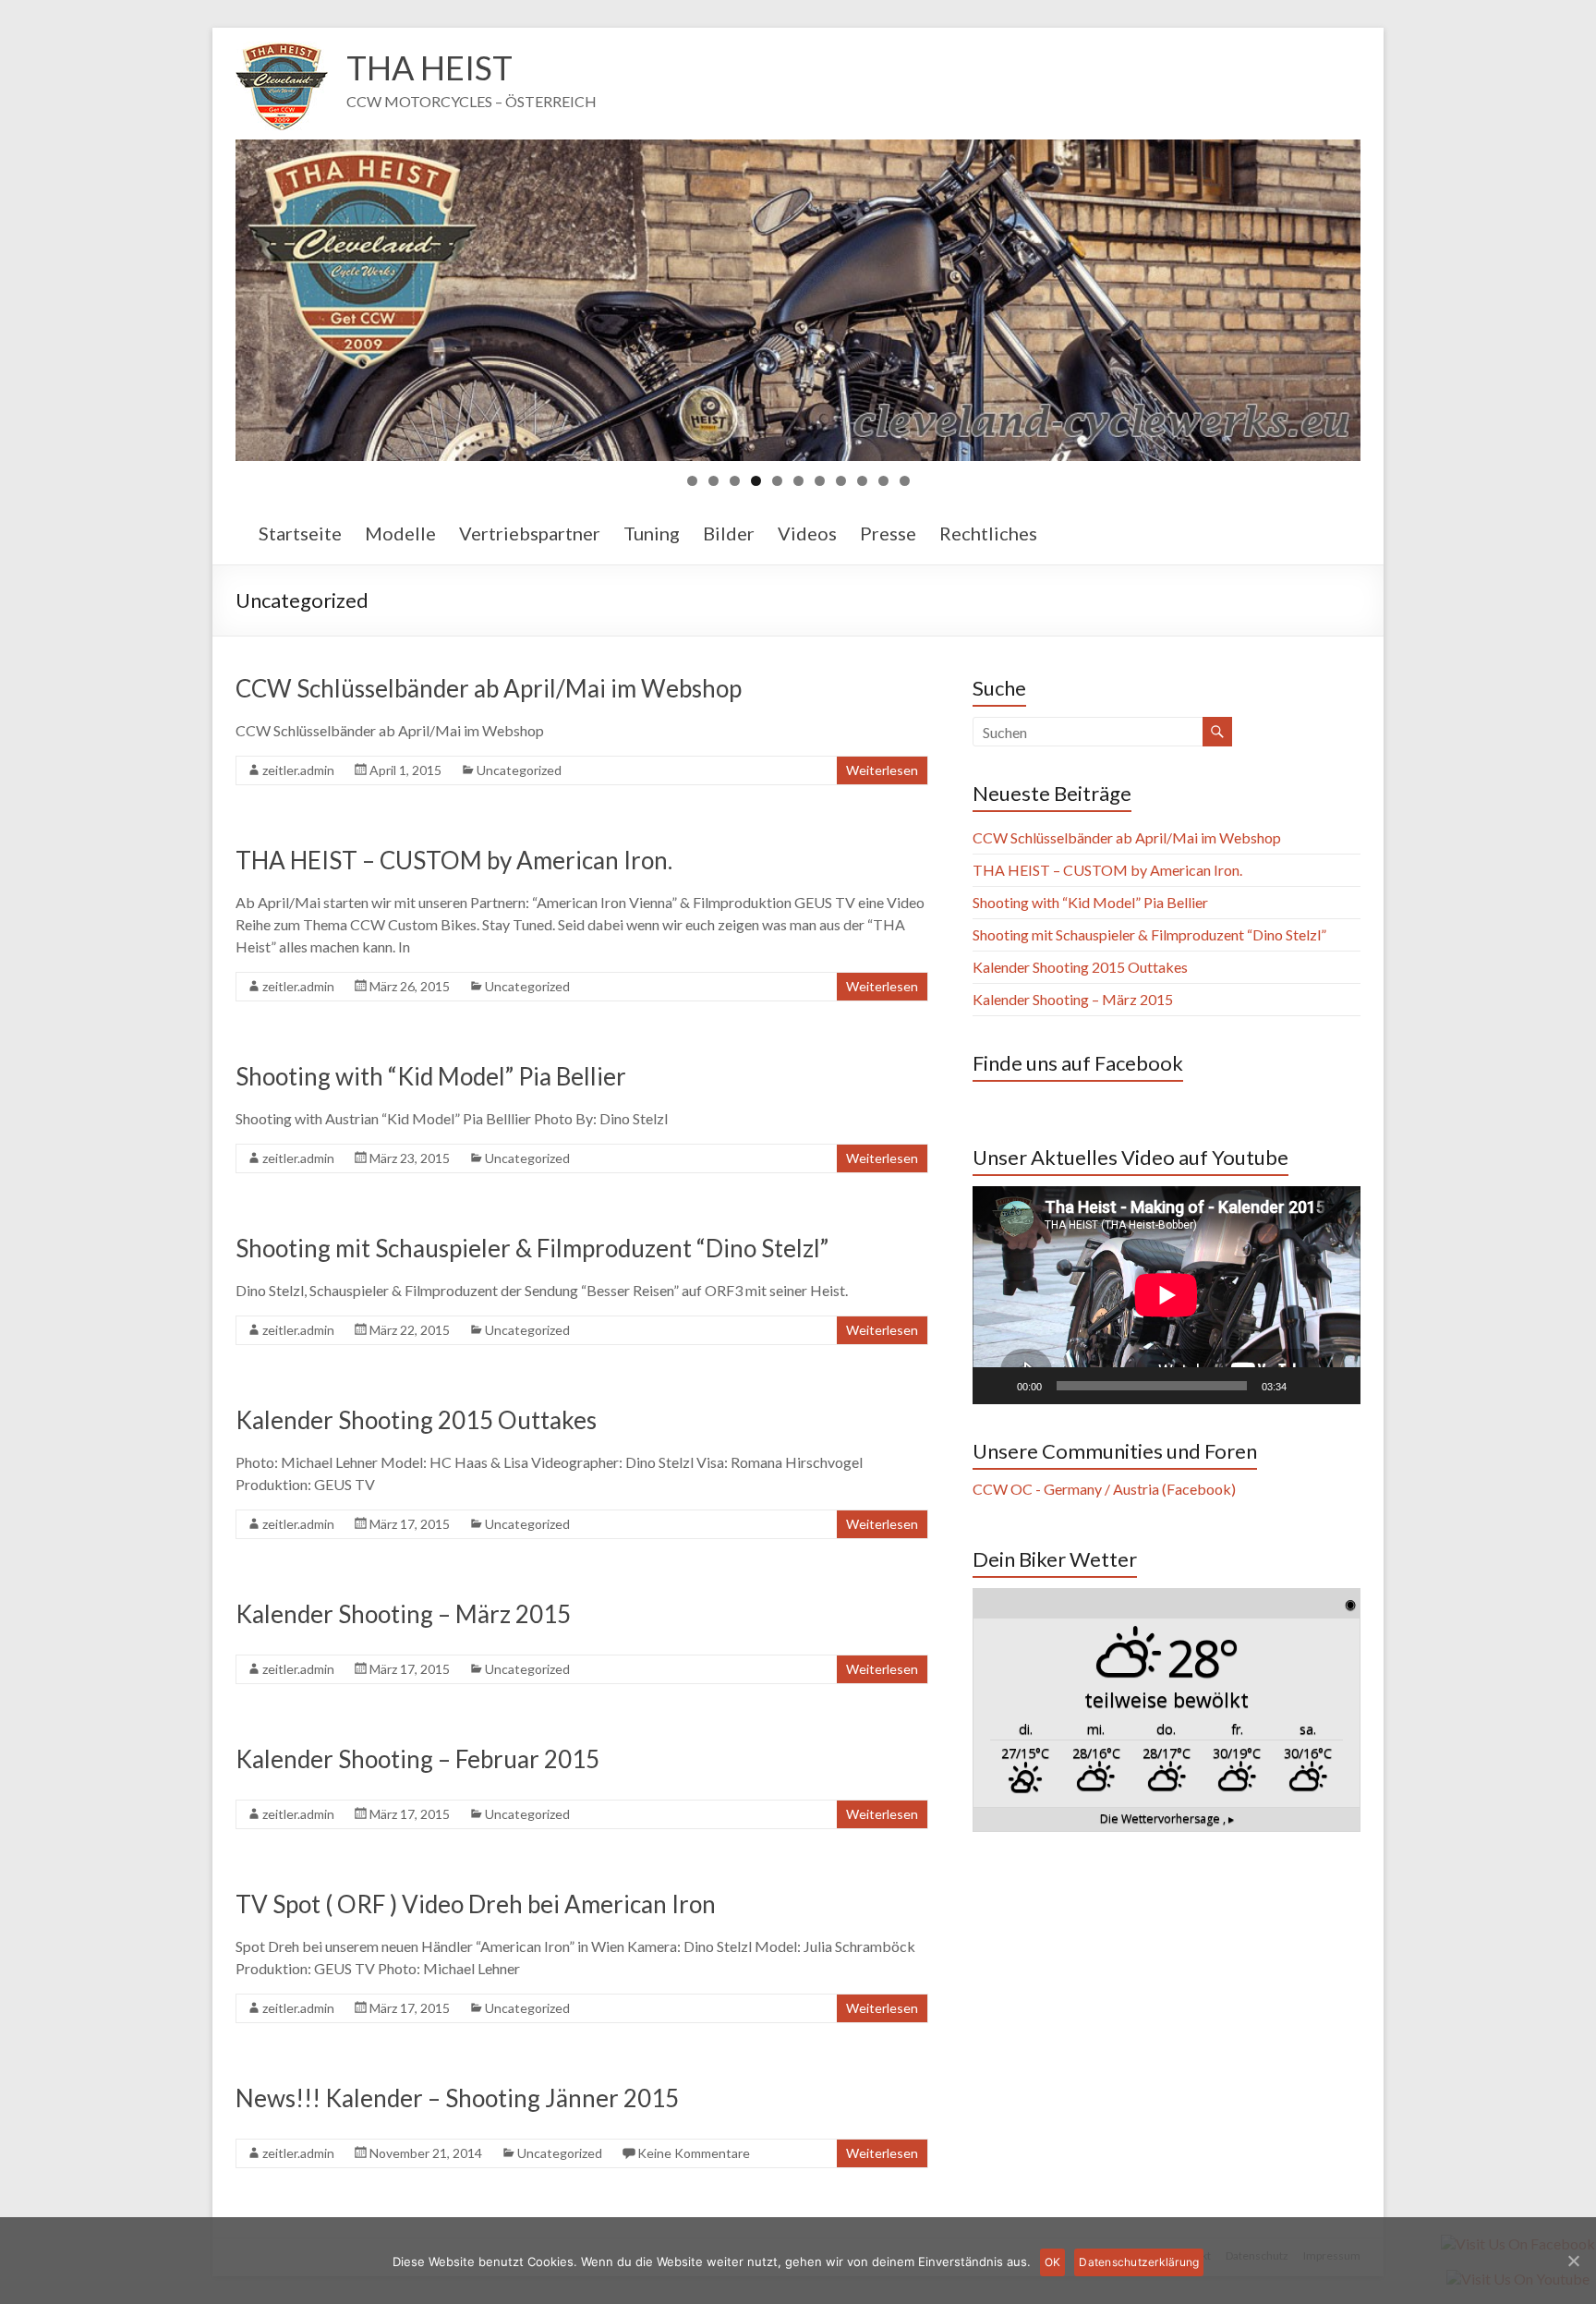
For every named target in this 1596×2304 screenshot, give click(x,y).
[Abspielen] (997, 1386)
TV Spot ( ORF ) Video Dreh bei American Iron (476, 1904)
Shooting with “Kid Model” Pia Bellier (431, 1076)
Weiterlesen (882, 770)
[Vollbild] (1336, 1386)
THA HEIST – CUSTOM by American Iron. (454, 860)
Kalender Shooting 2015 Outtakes (416, 1420)
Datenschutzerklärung (1139, 2262)
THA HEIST (429, 67)
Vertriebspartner (530, 533)
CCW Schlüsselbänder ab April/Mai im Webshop (489, 688)
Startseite (300, 533)
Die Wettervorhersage (1167, 1819)
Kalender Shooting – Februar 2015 (417, 1759)
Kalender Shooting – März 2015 (403, 1614)
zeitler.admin (298, 770)
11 (905, 481)
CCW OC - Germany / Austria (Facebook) (1104, 1489)
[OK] (1573, 2261)
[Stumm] (1307, 1386)
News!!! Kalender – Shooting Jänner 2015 (457, 2098)
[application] (1167, 1295)
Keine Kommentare (694, 2153)
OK (1053, 2262)
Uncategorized (519, 770)
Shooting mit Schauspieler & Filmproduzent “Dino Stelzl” (532, 1248)
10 (883, 481)
